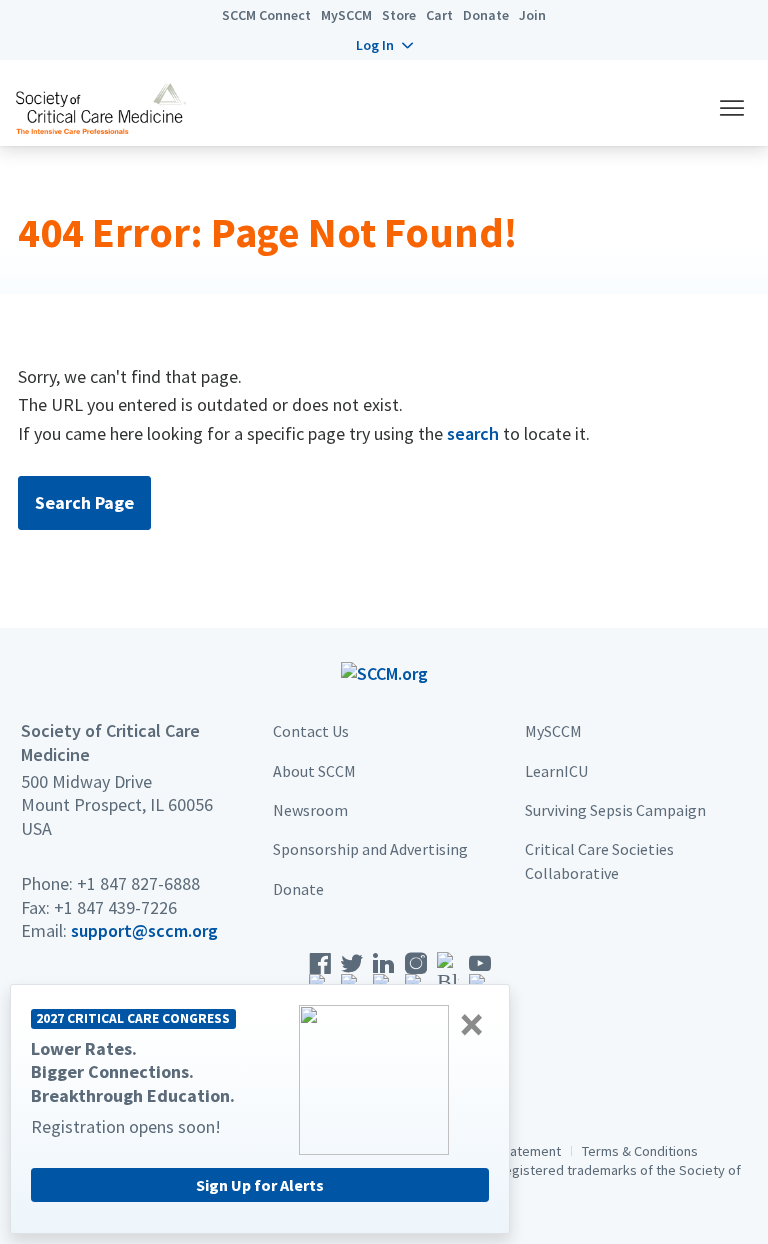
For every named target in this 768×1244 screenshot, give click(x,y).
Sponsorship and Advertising (370, 849)
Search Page (84, 502)
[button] (384, 45)
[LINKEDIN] (384, 978)
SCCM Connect (266, 15)
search (473, 433)
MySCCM (346, 15)
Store (399, 15)
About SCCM (314, 771)
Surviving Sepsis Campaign (615, 810)
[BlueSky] (448, 978)
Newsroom (310, 810)
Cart (439, 15)
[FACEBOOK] (320, 978)
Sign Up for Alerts (260, 1185)
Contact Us (311, 731)
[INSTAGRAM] (416, 978)
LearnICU (556, 771)
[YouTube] (480, 978)
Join (532, 15)
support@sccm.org (144, 930)
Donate (486, 15)
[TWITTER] (352, 978)
